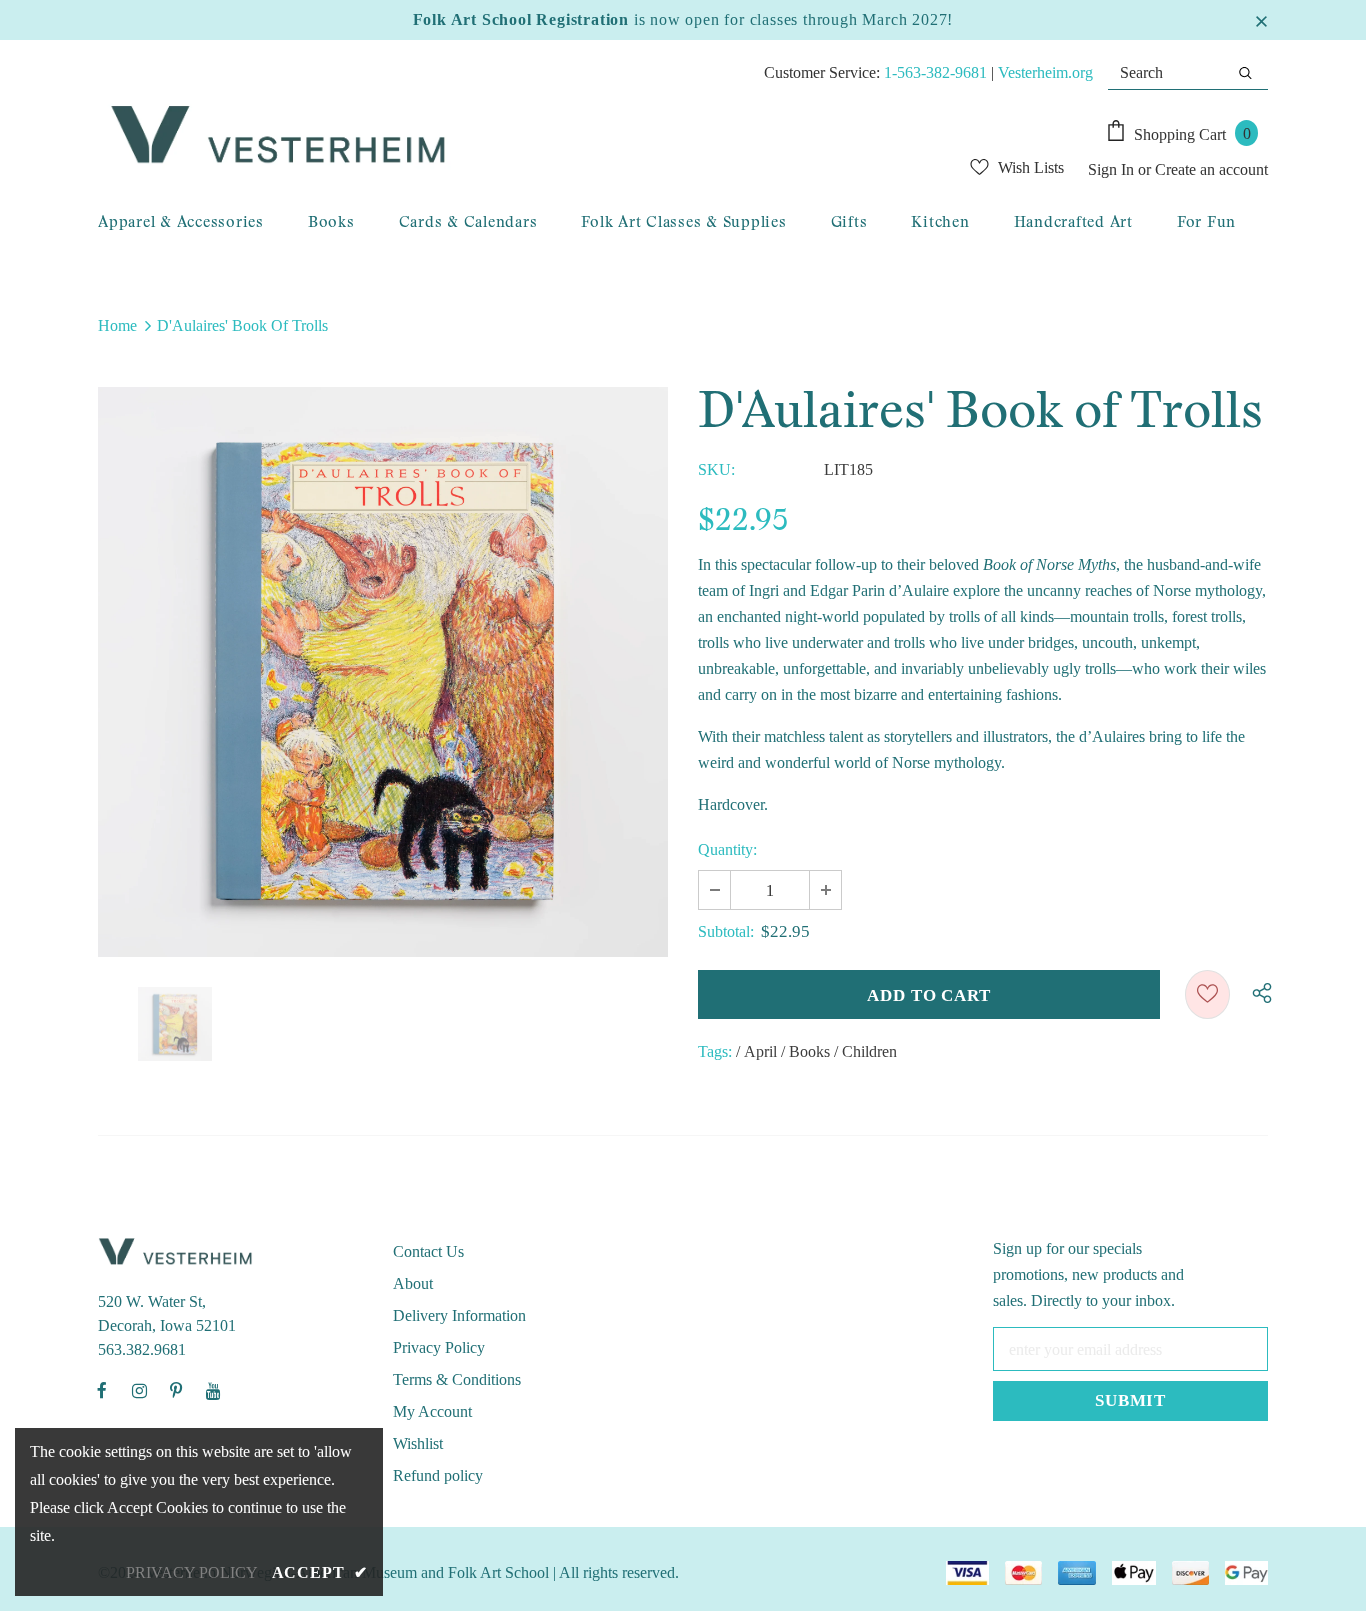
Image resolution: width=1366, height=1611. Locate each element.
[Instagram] (139, 1390)
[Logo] (469, 136)
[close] (1261, 20)
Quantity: (727, 849)
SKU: (716, 469)
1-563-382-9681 (935, 72)
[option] (383, 672)
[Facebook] (102, 1390)
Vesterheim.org (1045, 72)
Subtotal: (726, 931)
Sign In (1113, 169)
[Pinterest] (176, 1390)
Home (117, 325)
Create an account (1211, 169)
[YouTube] (213, 1390)
